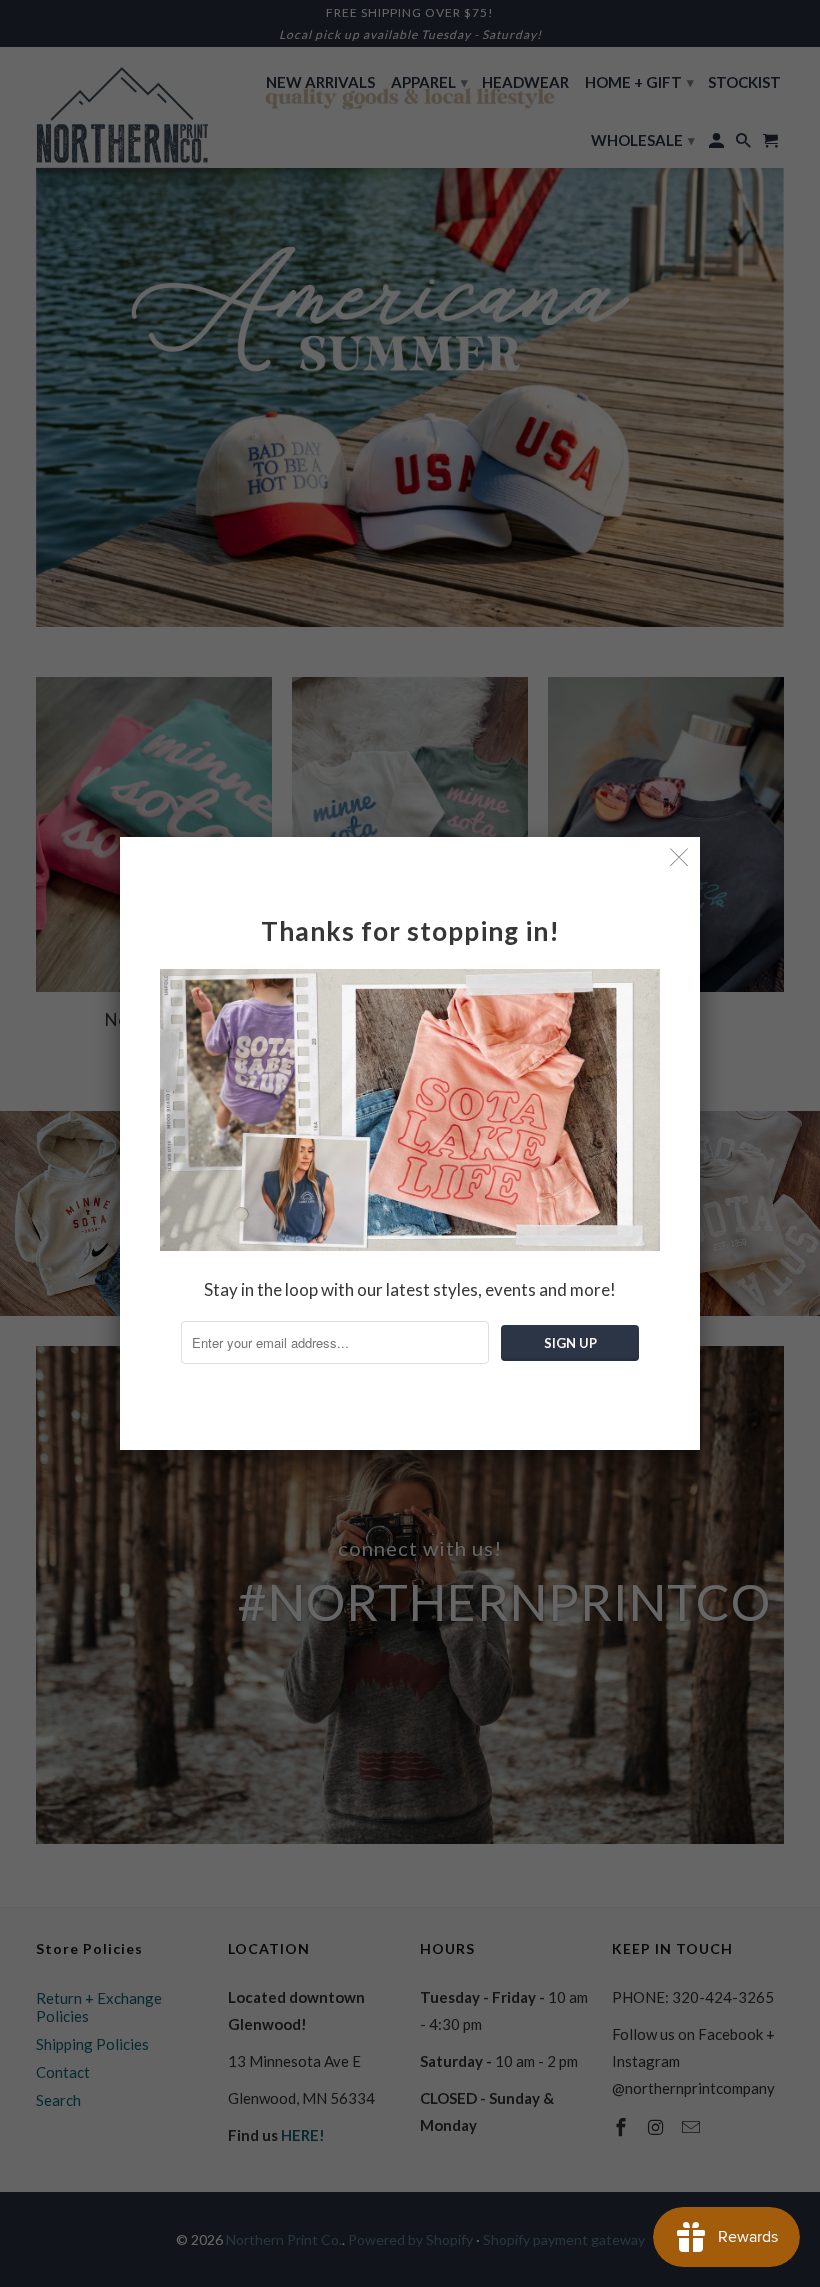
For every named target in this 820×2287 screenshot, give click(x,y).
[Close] (679, 857)
